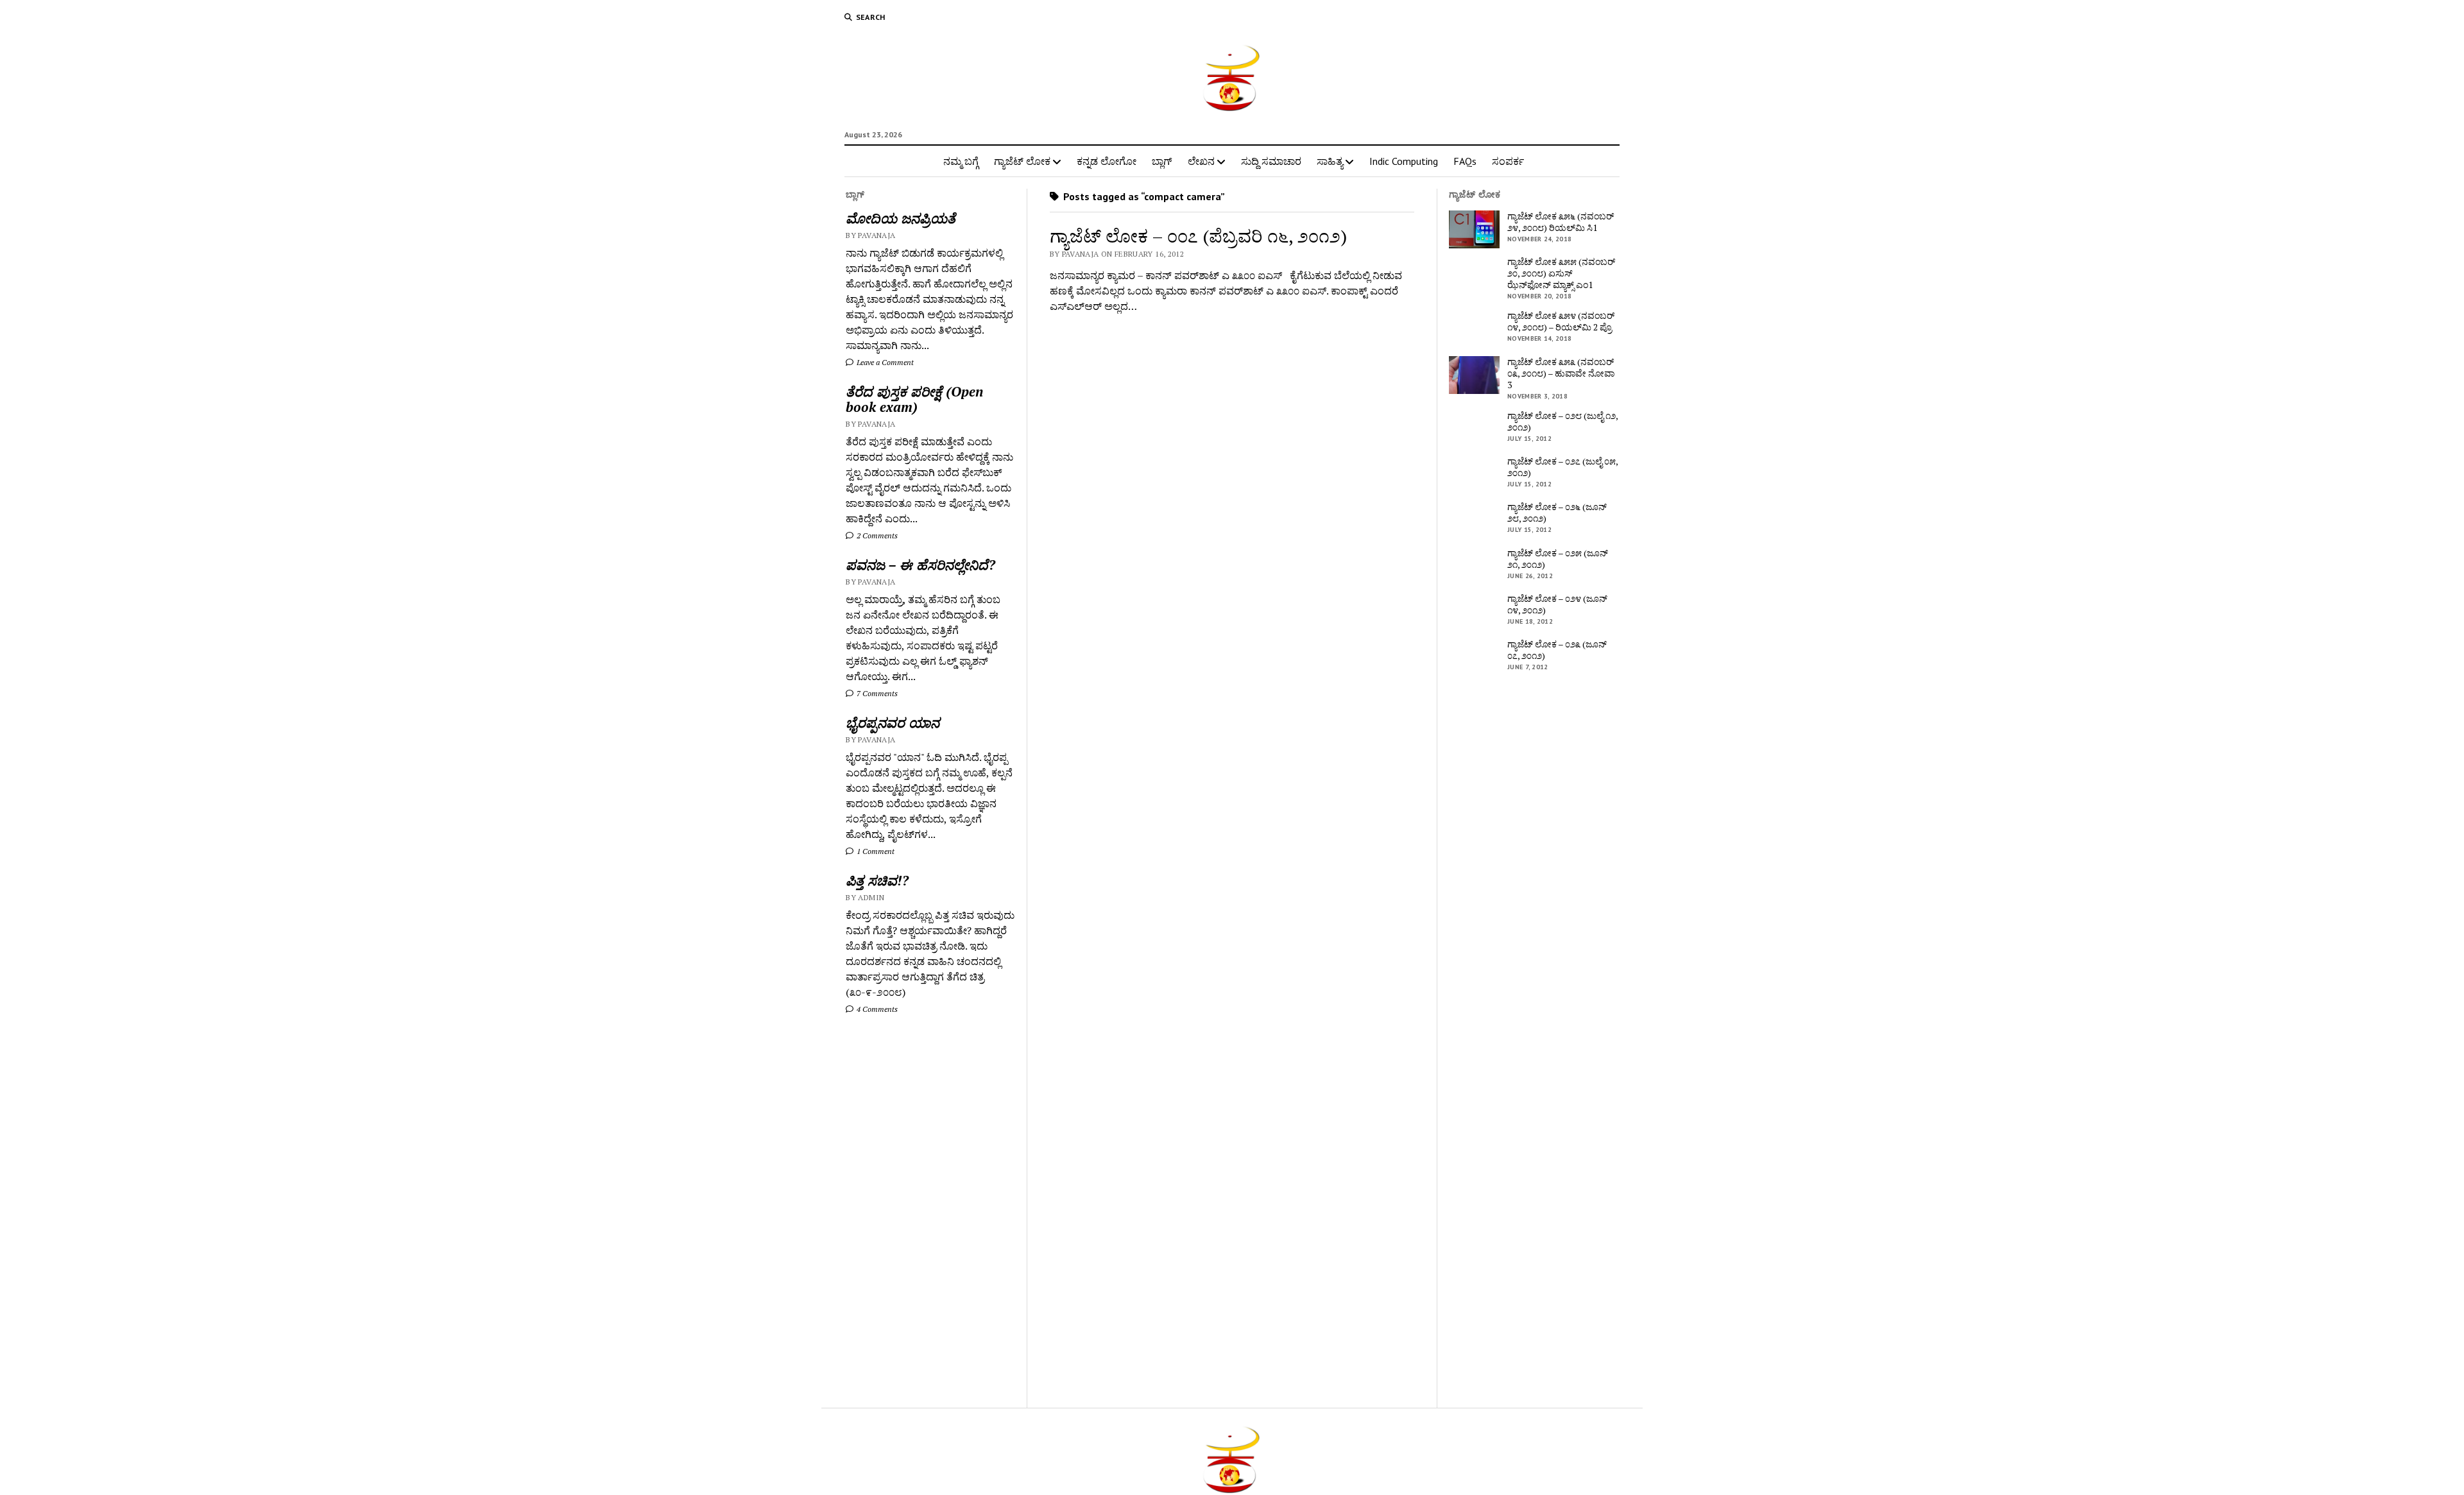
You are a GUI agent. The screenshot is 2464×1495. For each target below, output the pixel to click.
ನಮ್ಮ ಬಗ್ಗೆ (961, 161)
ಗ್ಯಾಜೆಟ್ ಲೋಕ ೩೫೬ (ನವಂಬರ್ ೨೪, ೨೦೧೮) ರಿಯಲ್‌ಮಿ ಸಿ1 (1561, 222)
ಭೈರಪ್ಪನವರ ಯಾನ (893, 722)
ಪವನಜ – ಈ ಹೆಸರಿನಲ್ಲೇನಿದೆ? (920, 565)
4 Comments (876, 1009)
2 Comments (876, 535)
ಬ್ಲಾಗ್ (1162, 161)
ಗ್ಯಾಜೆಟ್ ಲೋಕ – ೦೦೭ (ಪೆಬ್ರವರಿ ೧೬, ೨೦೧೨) (1198, 236)
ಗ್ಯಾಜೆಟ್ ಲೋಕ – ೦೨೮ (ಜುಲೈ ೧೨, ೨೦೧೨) (1562, 422)
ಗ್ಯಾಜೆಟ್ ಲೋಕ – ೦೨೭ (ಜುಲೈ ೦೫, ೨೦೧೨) (1562, 467)
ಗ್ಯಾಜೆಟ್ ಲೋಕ (1022, 161)
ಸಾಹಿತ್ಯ (1330, 161)
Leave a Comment (884, 362)
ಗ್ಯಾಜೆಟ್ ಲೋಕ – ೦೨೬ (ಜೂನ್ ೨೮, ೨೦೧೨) (1557, 513)
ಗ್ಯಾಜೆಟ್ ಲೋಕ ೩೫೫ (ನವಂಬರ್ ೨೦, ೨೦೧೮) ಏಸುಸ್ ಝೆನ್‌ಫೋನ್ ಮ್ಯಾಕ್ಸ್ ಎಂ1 (1561, 273)
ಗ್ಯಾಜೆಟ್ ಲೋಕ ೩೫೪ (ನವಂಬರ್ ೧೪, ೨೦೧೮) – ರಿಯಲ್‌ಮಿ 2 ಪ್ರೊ (1561, 321)
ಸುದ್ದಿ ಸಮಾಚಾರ (1271, 161)
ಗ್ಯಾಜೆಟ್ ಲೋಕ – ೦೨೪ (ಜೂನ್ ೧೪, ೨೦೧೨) (1557, 604)
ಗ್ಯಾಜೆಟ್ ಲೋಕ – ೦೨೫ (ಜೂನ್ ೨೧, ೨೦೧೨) (1558, 559)
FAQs (1465, 161)
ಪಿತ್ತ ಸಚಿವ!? (877, 880)
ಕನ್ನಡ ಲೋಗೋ (1107, 161)
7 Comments (876, 693)
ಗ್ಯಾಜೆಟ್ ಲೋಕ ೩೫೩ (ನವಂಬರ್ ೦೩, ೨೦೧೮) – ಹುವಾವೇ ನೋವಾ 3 (1561, 373)
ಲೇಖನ (1201, 161)
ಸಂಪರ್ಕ (1508, 161)
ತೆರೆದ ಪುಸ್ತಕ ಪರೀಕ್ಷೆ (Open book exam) (914, 399)
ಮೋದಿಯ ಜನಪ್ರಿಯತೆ (901, 218)
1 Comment (875, 851)
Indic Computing (1404, 161)
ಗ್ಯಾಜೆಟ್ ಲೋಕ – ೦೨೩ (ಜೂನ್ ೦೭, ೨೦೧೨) (1557, 650)
